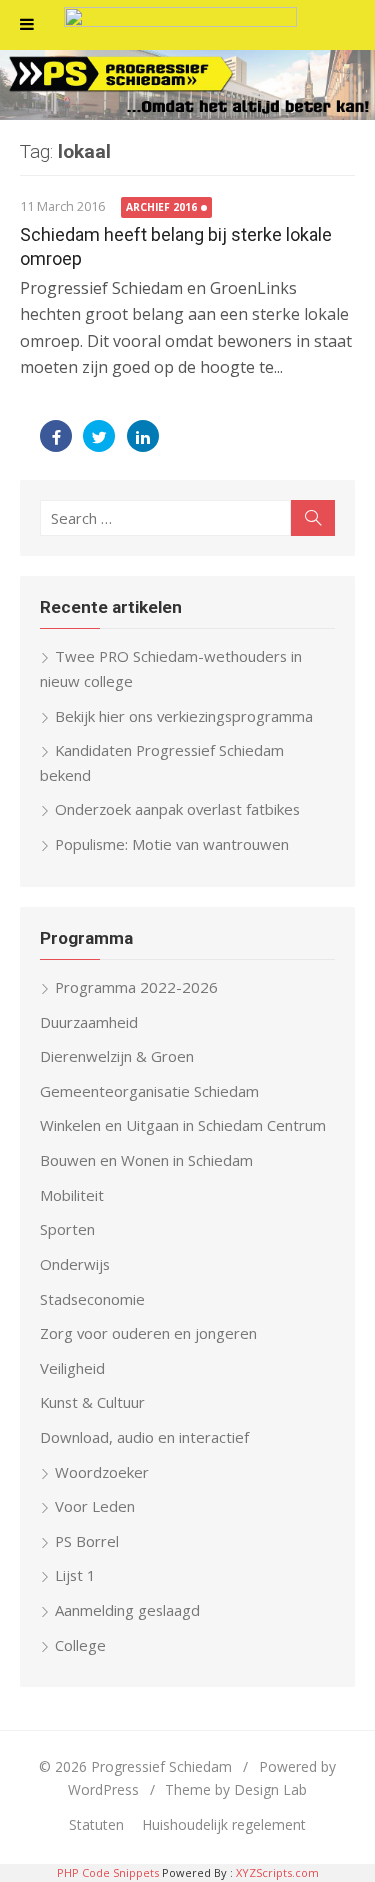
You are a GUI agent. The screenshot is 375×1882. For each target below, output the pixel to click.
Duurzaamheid (89, 1022)
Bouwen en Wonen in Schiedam (146, 1160)
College (80, 1645)
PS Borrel (87, 1541)
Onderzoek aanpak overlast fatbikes (177, 809)
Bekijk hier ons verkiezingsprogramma (184, 716)
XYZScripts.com (277, 1872)
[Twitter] (99, 436)
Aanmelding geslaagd (127, 1610)
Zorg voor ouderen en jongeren (148, 1333)
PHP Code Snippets (108, 1872)
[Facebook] (56, 436)
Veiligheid (72, 1368)
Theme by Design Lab (236, 1789)
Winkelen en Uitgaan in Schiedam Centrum (183, 1125)
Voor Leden (95, 1506)
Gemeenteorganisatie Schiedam (149, 1091)
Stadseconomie (92, 1299)
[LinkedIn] (143, 436)
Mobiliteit (72, 1195)
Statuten (96, 1824)
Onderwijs (75, 1264)
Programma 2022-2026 (136, 987)
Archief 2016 (161, 207)
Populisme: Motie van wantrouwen (172, 844)
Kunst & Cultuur (92, 1402)
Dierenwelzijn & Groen (117, 1056)
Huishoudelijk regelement (224, 1824)
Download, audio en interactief (144, 1437)
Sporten (67, 1229)
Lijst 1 (75, 1575)
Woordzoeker (102, 1472)
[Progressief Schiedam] (187, 85)
